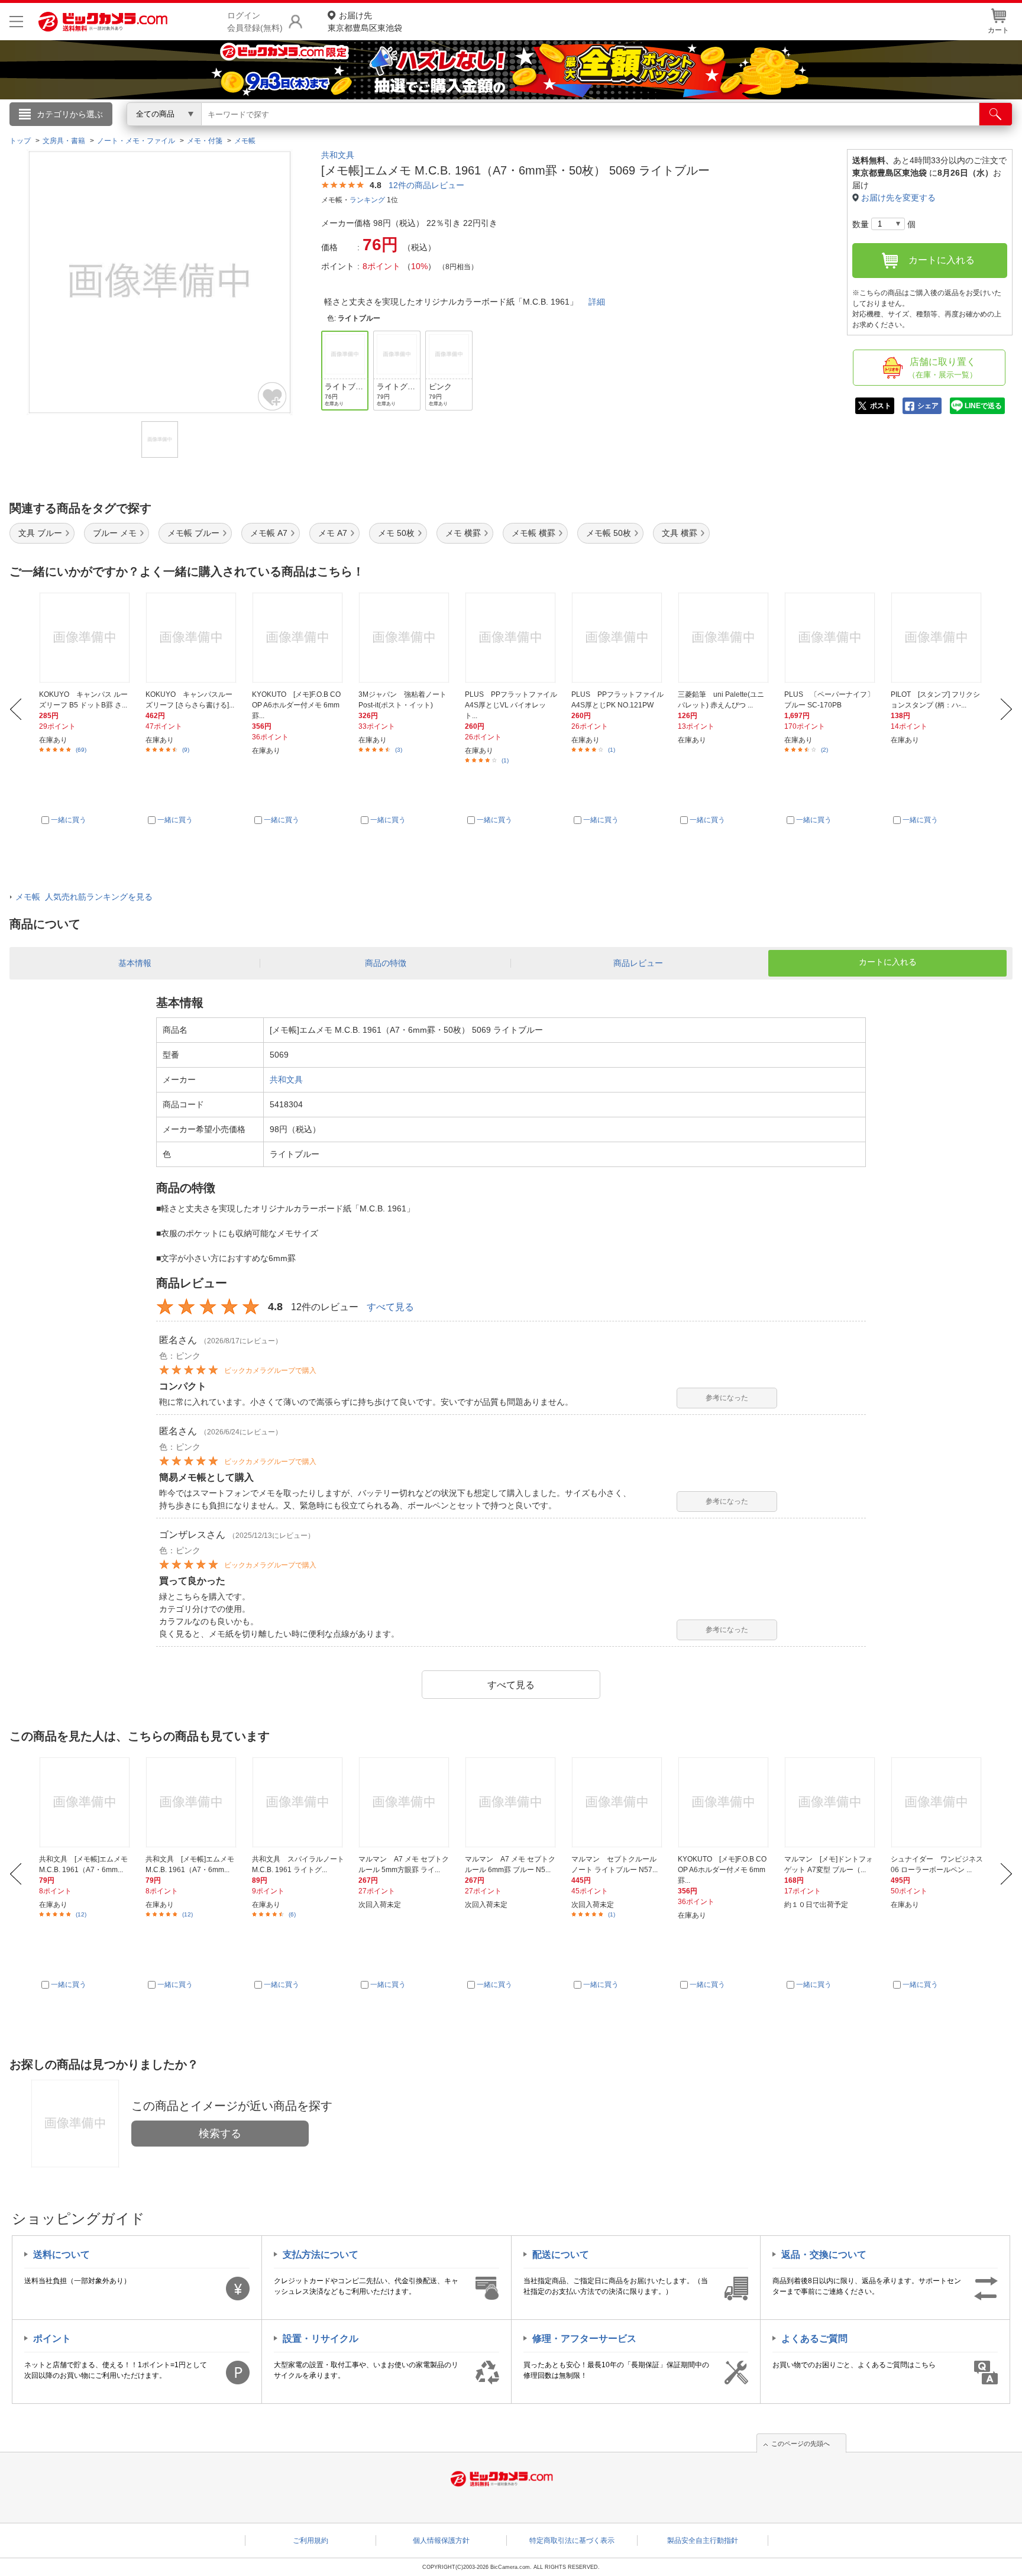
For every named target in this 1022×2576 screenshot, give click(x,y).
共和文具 (338, 155)
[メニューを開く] (16, 22)
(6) (292, 1914)
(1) (505, 760)
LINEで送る (983, 406)
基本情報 (135, 963)
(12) (81, 1914)
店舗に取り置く (942, 368)
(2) (824, 750)
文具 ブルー (40, 533)
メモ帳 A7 (269, 533)
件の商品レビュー (426, 185)
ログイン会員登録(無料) (255, 22)
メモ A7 (333, 533)
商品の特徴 (386, 963)
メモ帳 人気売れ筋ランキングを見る (84, 897)
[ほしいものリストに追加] (273, 396)
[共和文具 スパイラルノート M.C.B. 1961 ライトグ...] (298, 1802)
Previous (16, 709)
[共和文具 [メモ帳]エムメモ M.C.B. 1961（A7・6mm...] (85, 1802)
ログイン (257, 134)
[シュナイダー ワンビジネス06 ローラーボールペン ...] (937, 1802)
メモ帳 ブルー (193, 533)
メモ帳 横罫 (533, 533)
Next (1006, 709)
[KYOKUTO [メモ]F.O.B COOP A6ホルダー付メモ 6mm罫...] (724, 1802)
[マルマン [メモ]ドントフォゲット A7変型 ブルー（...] (831, 1802)
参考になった (727, 1398)
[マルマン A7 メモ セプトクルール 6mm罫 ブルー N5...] (511, 1802)
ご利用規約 (311, 2541)
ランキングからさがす (464, 131)
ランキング (367, 200)
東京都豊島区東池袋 (365, 22)
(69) (81, 750)
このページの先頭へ (801, 2444)
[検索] (996, 114)
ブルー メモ (115, 533)
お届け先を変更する (898, 198)
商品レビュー (638, 963)
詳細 (597, 302)
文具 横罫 (680, 533)
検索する (220, 2134)
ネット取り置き (664, 131)
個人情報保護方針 (441, 2541)
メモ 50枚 (396, 533)
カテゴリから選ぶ (70, 114)
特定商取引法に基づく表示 (572, 2541)
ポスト (881, 406)
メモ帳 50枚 (609, 533)
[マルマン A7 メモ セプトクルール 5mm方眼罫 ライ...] (405, 1802)
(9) (186, 750)
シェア (928, 406)
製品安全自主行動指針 (703, 2541)
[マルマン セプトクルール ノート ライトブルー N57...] (618, 1802)
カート (998, 30)
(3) (399, 750)
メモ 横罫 (463, 533)
